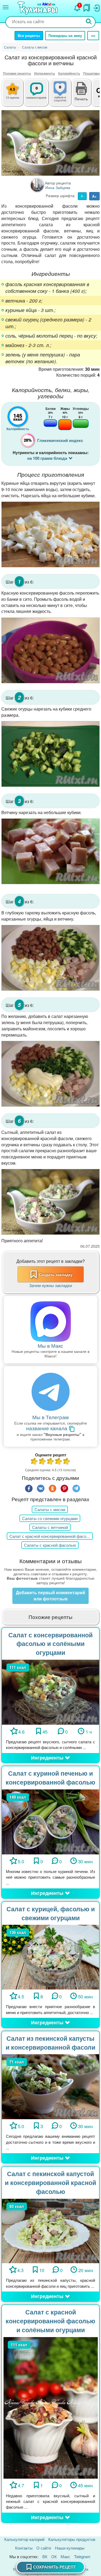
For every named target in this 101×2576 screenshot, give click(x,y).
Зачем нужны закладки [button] (50, 1285)
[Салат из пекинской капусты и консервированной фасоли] (50, 2086)
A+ (94, 196)
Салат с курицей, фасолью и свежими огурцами (51, 1913)
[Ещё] (93, 36)
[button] (81, 98)
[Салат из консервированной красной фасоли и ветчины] (50, 143)
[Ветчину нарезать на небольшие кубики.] (50, 851)
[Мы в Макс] (50, 1322)
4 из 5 (59, 1462)
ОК (54, 2556)
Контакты (24, 2548)
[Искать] (89, 22)
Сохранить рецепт (55, 2567)
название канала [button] (47, 1428)
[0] (65, 95)
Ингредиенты (45, 73)
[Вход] (96, 7)
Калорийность (69, 73)
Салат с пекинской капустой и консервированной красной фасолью (50, 2182)
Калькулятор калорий (24, 2539)
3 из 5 (51, 1462)
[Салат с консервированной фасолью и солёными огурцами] (50, 1691)
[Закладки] (87, 6)
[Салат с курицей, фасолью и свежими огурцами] (50, 1956)
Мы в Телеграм (50, 1417)
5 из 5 (67, 1462)
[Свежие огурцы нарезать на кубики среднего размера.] (50, 754)
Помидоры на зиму (65, 35)
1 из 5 (34, 1462)
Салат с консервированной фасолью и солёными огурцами (50, 1644)
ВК (45, 2556)
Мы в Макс (50, 1345)
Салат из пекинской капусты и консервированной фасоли (50, 2043)
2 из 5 (43, 1462)
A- (82, 196)
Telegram (82, 2556)
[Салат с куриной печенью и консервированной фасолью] (50, 1821)
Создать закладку (56, 1274)
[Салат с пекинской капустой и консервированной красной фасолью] (50, 2230)
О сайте (44, 2548)
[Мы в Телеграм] (50, 1392)
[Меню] (6, 7)
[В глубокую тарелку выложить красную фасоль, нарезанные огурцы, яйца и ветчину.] (50, 958)
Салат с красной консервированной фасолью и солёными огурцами (50, 2321)
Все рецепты (29, 35)
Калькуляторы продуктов (72, 2539)
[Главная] (38, 8)
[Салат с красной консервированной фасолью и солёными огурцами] (51, 2407)
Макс (65, 2556)
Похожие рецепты (17, 73)
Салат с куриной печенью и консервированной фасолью (50, 1778)
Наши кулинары (70, 2548)
